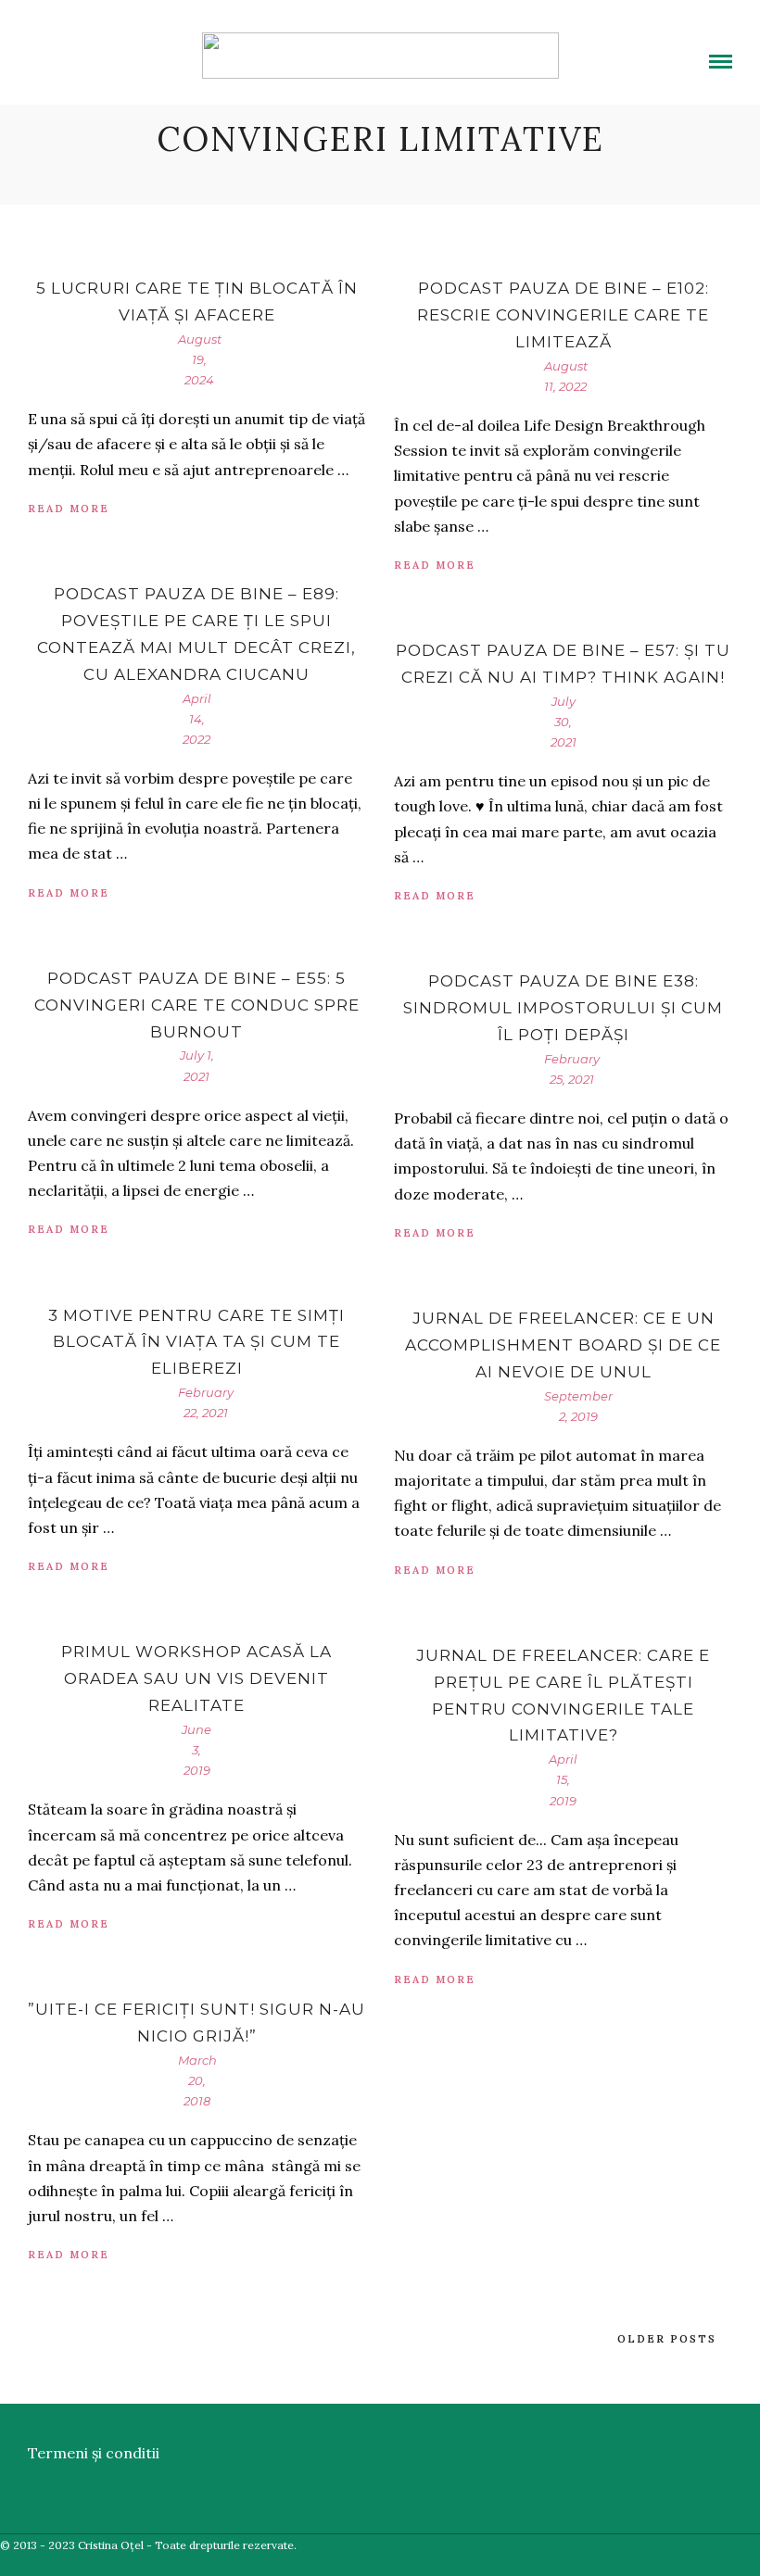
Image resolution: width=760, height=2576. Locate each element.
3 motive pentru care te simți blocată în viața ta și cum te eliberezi (196, 1342)
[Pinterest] (123, 51)
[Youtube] (79, 51)
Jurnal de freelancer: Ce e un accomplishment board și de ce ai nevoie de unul (563, 1345)
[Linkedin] (101, 51)
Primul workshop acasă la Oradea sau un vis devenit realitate (196, 1678)
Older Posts (667, 2339)
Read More (69, 509)
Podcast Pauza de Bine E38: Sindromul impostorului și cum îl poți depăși (563, 1008)
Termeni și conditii (94, 2453)
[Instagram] (146, 51)
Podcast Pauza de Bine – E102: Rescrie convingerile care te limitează (563, 315)
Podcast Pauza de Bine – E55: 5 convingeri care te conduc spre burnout (197, 1005)
